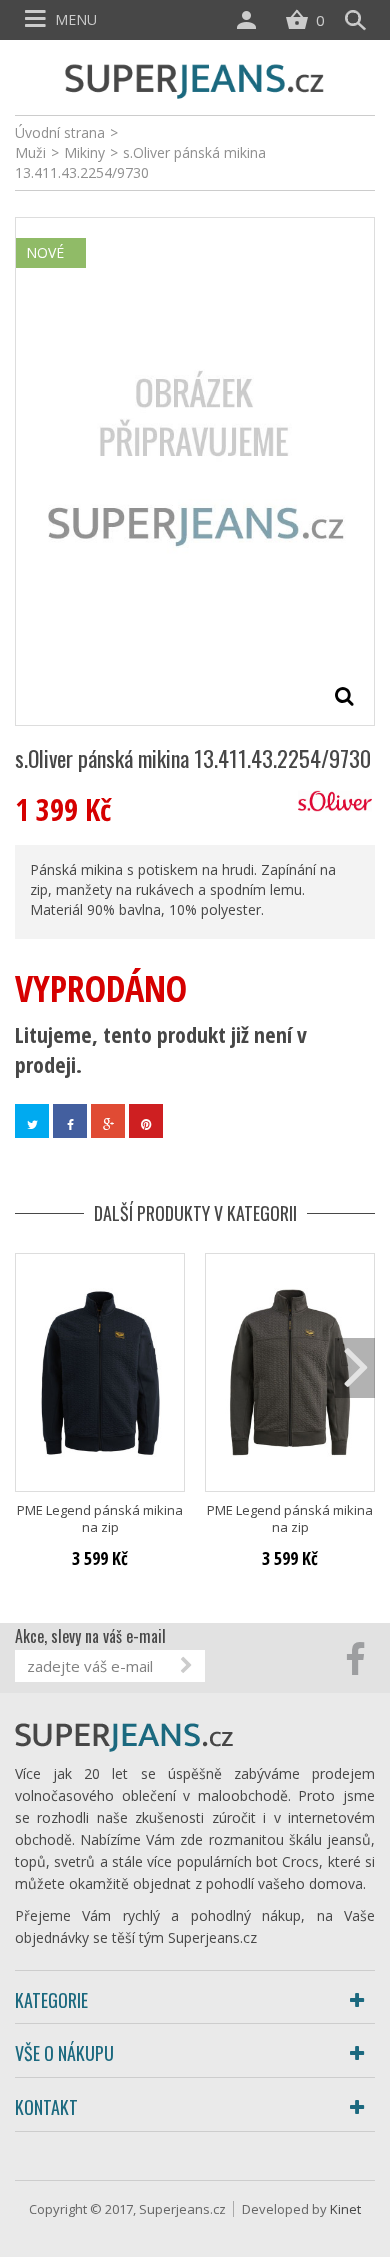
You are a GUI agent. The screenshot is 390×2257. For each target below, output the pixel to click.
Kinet (345, 2209)
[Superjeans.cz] (195, 78)
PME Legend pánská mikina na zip (100, 1519)
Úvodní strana (60, 132)
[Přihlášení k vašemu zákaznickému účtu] (251, 20)
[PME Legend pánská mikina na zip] (100, 1373)
